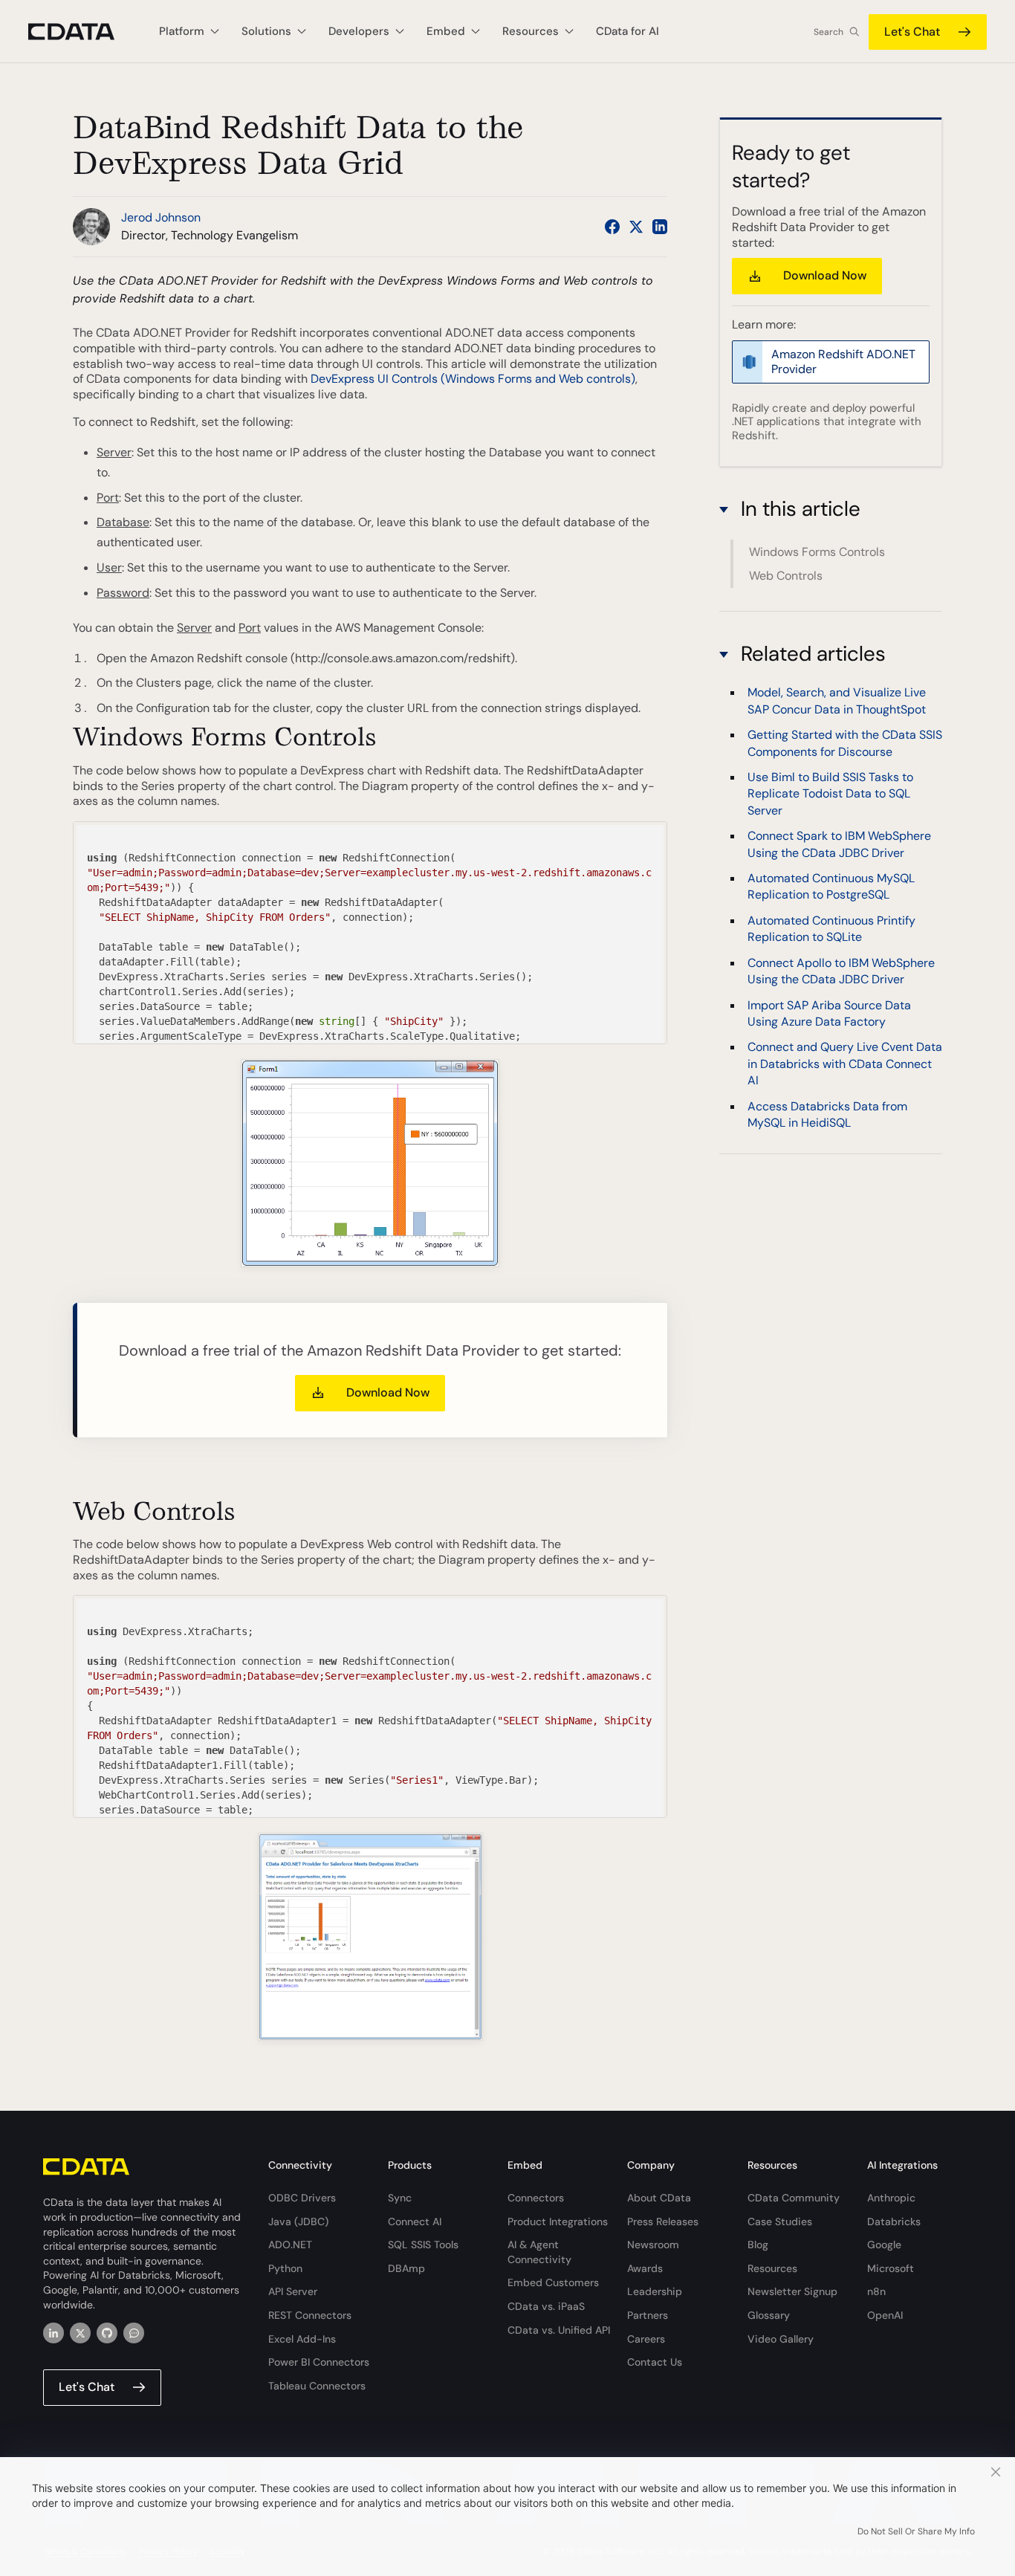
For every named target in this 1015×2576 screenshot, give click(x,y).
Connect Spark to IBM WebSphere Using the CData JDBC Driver (839, 844)
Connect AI (415, 2221)
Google (884, 2245)
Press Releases (663, 2221)
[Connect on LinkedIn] (660, 227)
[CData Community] (134, 2333)
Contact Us (655, 2362)
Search (828, 32)
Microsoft (891, 2268)
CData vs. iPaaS (546, 2306)
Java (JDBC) (298, 2221)
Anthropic (891, 2198)
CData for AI (628, 31)
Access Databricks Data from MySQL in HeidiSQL (827, 1114)
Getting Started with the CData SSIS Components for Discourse (845, 743)
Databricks (894, 2221)
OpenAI (885, 2315)
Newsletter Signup (792, 2291)
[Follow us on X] (636, 227)
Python (285, 2268)
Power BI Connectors (319, 2362)
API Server (293, 2291)
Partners (648, 2315)
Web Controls (786, 576)
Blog (758, 2245)
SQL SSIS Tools (423, 2245)
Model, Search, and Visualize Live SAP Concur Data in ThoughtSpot (837, 700)
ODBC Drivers (302, 2198)
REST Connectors (310, 2315)
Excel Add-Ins (302, 2339)
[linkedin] (53, 2333)
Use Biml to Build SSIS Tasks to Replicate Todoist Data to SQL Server (830, 793)
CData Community (794, 2198)
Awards (645, 2268)
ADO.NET (290, 2245)
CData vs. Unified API (559, 2330)
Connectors (536, 2198)
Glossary (769, 2315)
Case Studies (780, 2221)
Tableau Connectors (317, 2386)
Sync (400, 2198)
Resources (772, 2268)
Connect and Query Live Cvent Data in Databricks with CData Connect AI (845, 1064)
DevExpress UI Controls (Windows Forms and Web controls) (473, 379)
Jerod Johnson (161, 217)
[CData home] (82, 32)
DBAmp (406, 2268)
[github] (107, 2333)
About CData (659, 2198)
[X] (80, 2333)
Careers (646, 2339)
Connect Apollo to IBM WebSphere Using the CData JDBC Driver (841, 970)
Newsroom (653, 2245)
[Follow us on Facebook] (612, 227)
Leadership (655, 2291)
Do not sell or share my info (916, 2531)
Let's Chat (912, 32)
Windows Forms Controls (817, 552)
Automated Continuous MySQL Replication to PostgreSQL (831, 886)
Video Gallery (781, 2339)
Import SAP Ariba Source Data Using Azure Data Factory (829, 1013)
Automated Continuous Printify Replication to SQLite (831, 928)
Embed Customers (553, 2282)
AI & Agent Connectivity (539, 2252)
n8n (876, 2291)
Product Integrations (558, 2221)
